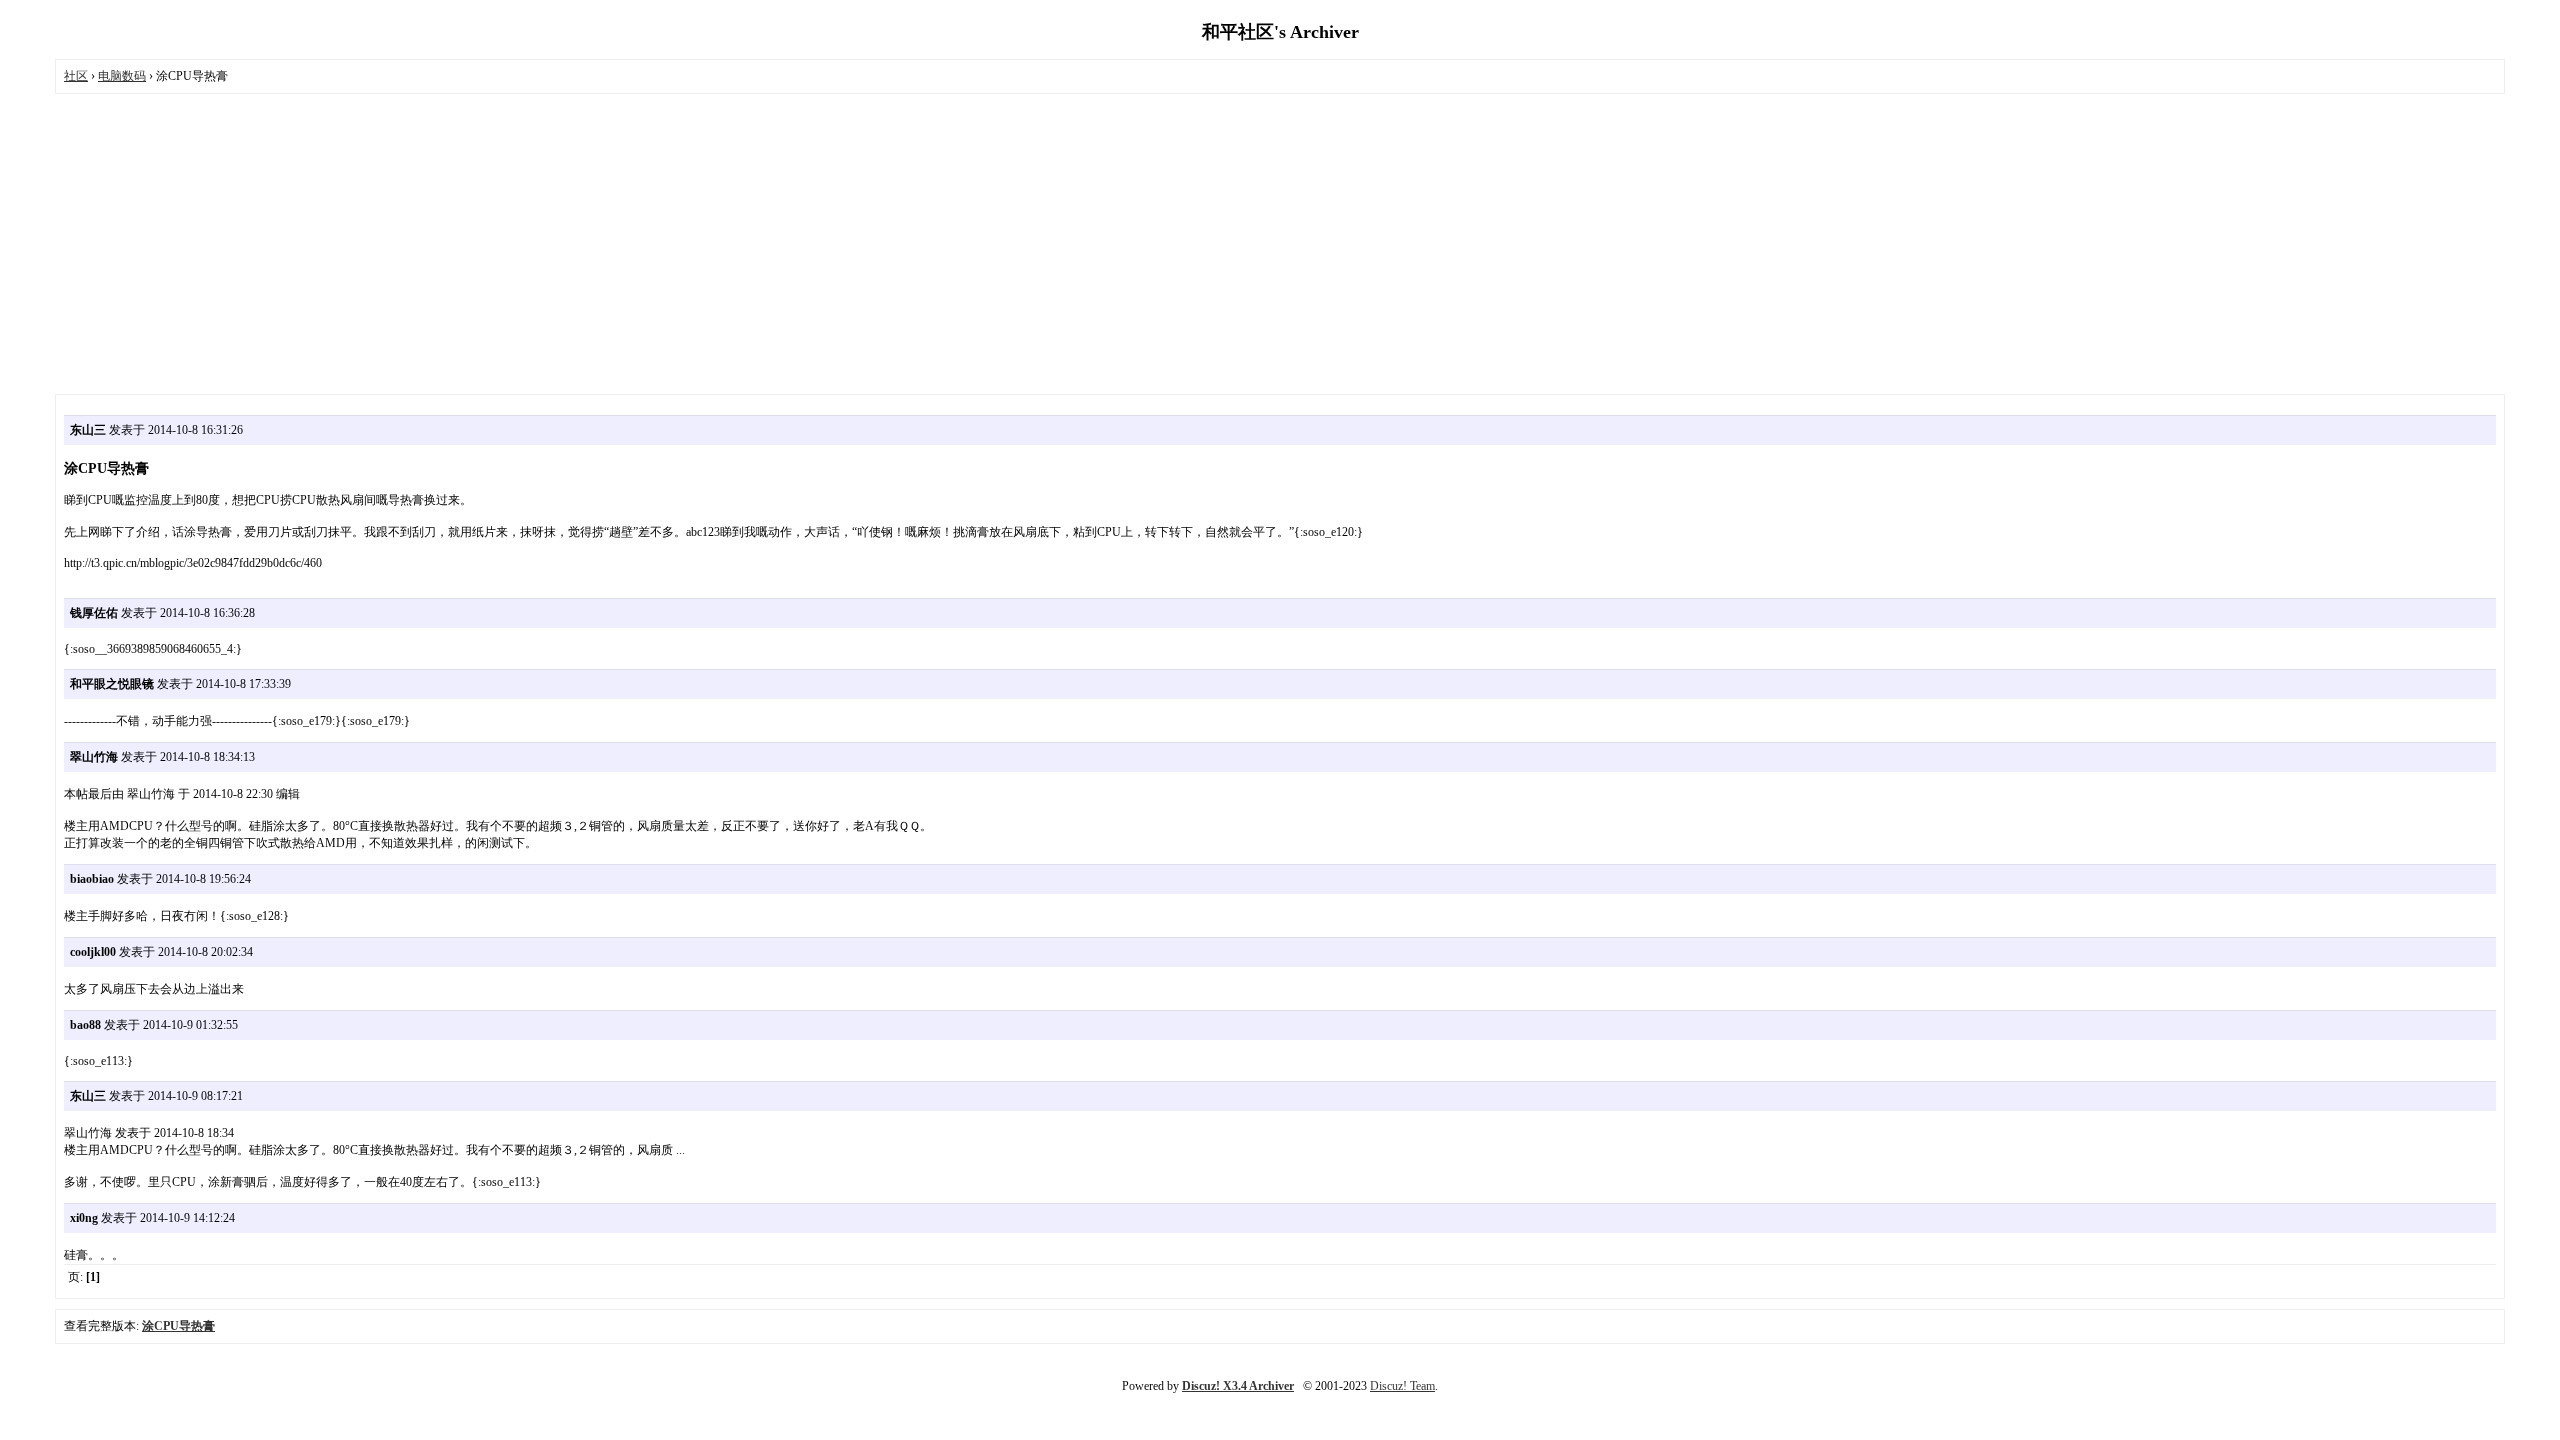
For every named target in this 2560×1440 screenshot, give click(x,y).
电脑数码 (122, 76)
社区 (76, 76)
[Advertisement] (1280, 244)
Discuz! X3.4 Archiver (1238, 1386)
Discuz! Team (1402, 1386)
